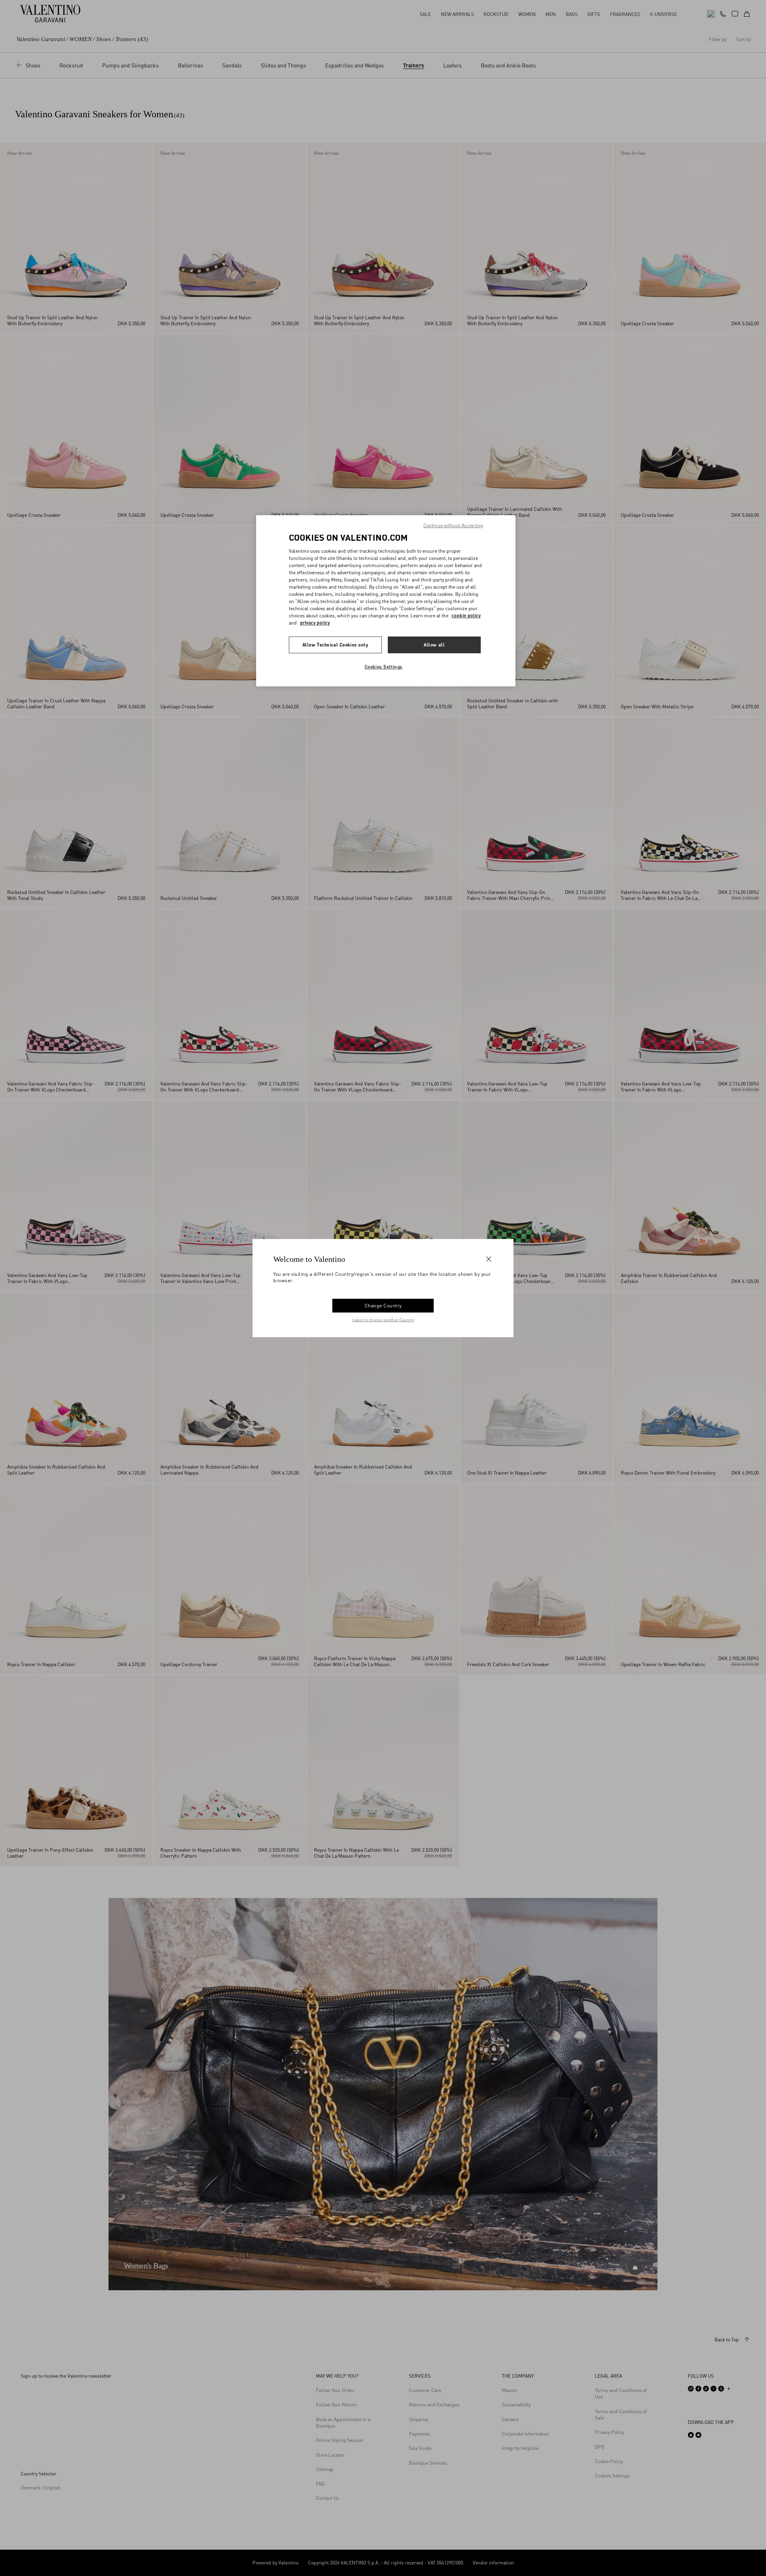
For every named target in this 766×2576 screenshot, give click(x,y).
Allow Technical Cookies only (336, 645)
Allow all (434, 645)
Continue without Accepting (453, 525)
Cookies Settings (384, 667)
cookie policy (466, 616)
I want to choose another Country (383, 1320)
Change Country (383, 1306)
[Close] (489, 1259)
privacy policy (315, 623)
